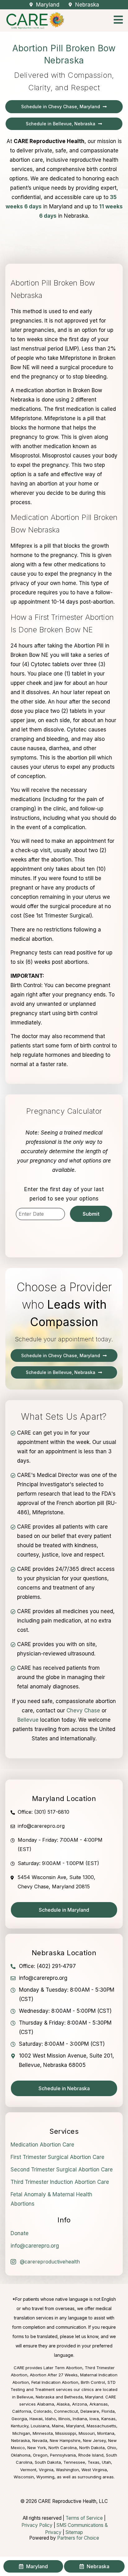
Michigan (21, 2433)
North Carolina (63, 2448)
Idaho (50, 2419)
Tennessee (74, 2462)
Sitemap (74, 2532)
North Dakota (92, 2448)
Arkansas (99, 2404)
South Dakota (48, 2462)
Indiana (80, 2419)
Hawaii (36, 2419)
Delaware (90, 2411)
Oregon (40, 2455)
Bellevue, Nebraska (36, 2397)
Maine (58, 2426)
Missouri (87, 2433)
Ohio (112, 2448)
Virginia (46, 2470)
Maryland (75, 2426)
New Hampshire (65, 2440)
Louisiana (40, 2426)
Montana (106, 2433)
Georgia (19, 2419)
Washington (67, 2470)
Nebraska (21, 2440)
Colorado (43, 2411)
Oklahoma (21, 2455)
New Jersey (94, 2440)
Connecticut (66, 2411)
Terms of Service (84, 2518)
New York (37, 2448)
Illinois (64, 2419)
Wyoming (45, 2477)
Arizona (80, 2404)
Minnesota (43, 2433)
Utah (106, 2462)
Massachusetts (101, 2426)
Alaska (63, 2404)
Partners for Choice (78, 2538)
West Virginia (94, 2470)
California (22, 2411)
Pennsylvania (63, 2455)
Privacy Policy (37, 2525)
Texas (94, 2462)
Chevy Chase (83, 1710)
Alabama (46, 2404)
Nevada (40, 2440)
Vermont (28, 2470)
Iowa (94, 2419)
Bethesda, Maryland (84, 2397)
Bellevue (28, 1720)
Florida (108, 2411)
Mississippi (66, 2433)
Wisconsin (24, 2477)
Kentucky (20, 2426)
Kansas (108, 2419)
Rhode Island (91, 2455)
